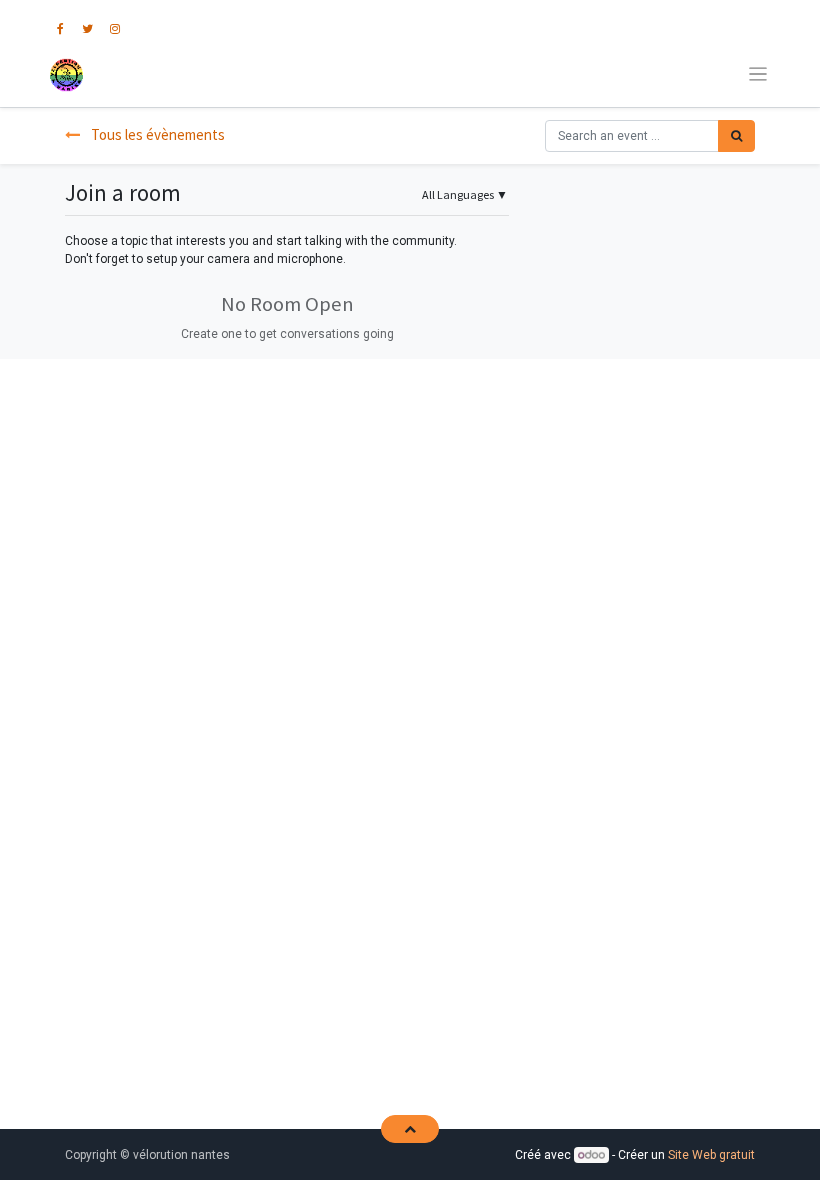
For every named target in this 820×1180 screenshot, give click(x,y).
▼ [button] (465, 194)
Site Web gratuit (711, 1155)
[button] (409, 1129)
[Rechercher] (736, 136)
